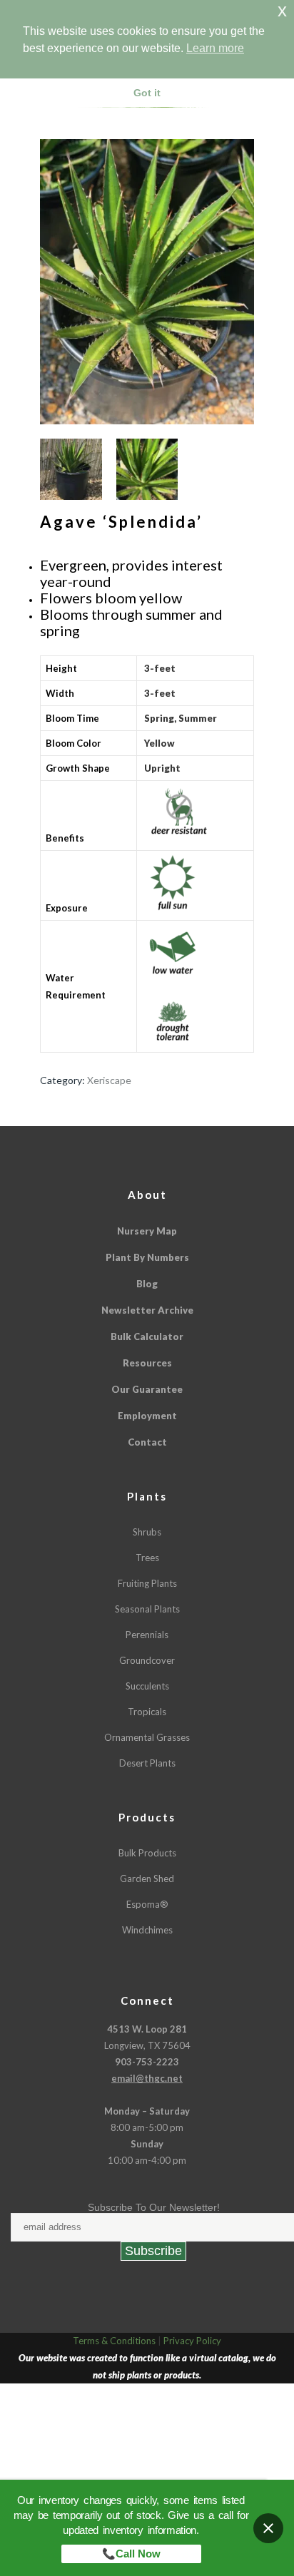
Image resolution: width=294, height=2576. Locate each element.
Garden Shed (147, 1879)
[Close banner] (268, 2528)
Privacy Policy (192, 2341)
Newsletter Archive (147, 1310)
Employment (147, 1416)
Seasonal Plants (147, 1609)
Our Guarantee (147, 1389)
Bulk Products (147, 1853)
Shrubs (147, 1532)
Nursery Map (147, 1231)
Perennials (147, 1635)
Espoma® (147, 1904)
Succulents (147, 1686)
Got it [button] (147, 93)
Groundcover (147, 1660)
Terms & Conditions (114, 2341)
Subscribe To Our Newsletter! (154, 2207)
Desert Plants (147, 1763)
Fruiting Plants (147, 1583)
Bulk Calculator (147, 1336)
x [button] (282, 10)
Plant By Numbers (147, 1257)
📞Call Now (131, 2554)
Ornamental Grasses (147, 1737)
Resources (147, 1363)
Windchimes (147, 1930)
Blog (147, 1284)
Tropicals (147, 1712)
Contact (147, 1442)
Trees (147, 1558)
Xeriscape (109, 1080)
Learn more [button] (215, 48)
